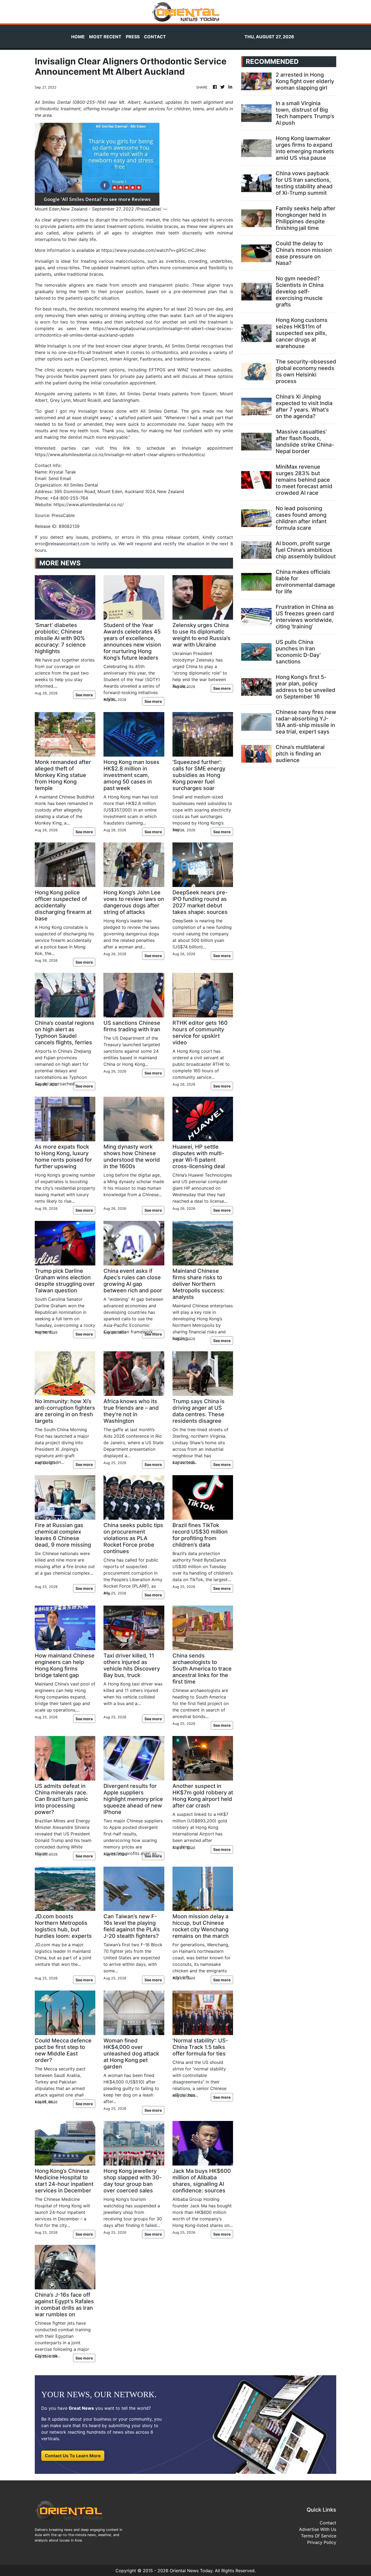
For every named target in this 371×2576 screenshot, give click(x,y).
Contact (328, 2523)
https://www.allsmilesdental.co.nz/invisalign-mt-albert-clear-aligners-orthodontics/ (120, 455)
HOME (78, 37)
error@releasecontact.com (62, 544)
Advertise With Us (318, 2529)
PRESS (133, 37)
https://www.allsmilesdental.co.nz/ (89, 504)
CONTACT (155, 37)
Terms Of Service (319, 2536)
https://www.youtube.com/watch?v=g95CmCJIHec (154, 250)
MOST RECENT (105, 37)
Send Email (60, 478)
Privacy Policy (322, 2542)
